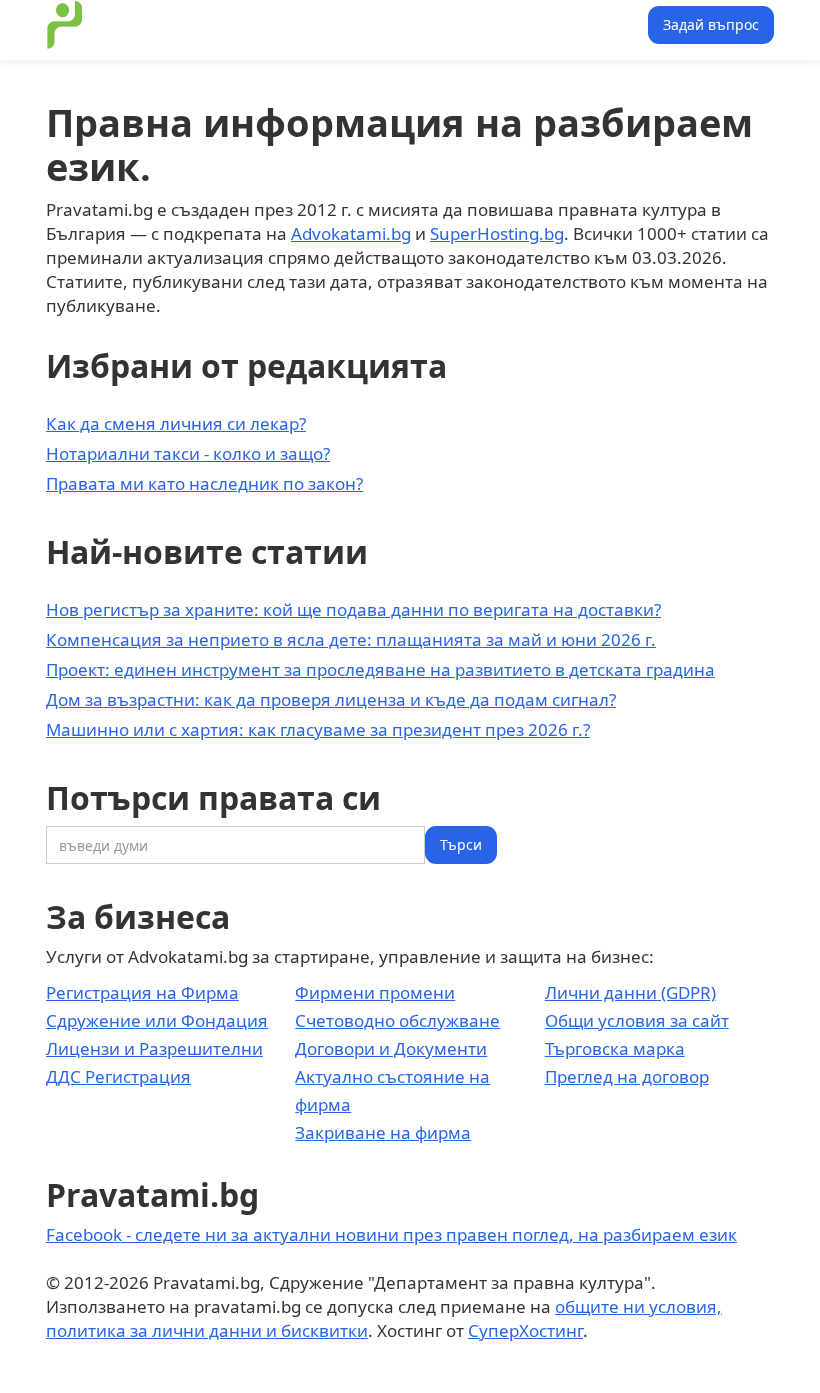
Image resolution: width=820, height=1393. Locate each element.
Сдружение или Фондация (157, 1020)
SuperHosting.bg (497, 233)
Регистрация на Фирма (142, 992)
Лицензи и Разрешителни (154, 1048)
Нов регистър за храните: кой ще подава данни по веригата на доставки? (353, 609)
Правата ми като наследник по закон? (204, 483)
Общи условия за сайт (637, 1020)
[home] (65, 25)
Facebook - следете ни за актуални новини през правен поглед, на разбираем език (391, 1234)
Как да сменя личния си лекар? (176, 423)
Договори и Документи (391, 1048)
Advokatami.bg (351, 233)
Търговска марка (615, 1048)
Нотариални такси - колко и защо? (188, 453)
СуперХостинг (525, 1330)
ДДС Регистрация (118, 1076)
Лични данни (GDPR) (630, 992)
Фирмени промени (375, 992)
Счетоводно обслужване (397, 1020)
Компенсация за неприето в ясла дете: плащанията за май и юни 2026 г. (351, 639)
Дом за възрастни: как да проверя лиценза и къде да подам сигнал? (331, 699)
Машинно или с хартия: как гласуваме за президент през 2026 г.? (318, 729)
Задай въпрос (711, 24)
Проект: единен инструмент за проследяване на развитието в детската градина (380, 669)
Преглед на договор (627, 1076)
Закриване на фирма (383, 1132)
